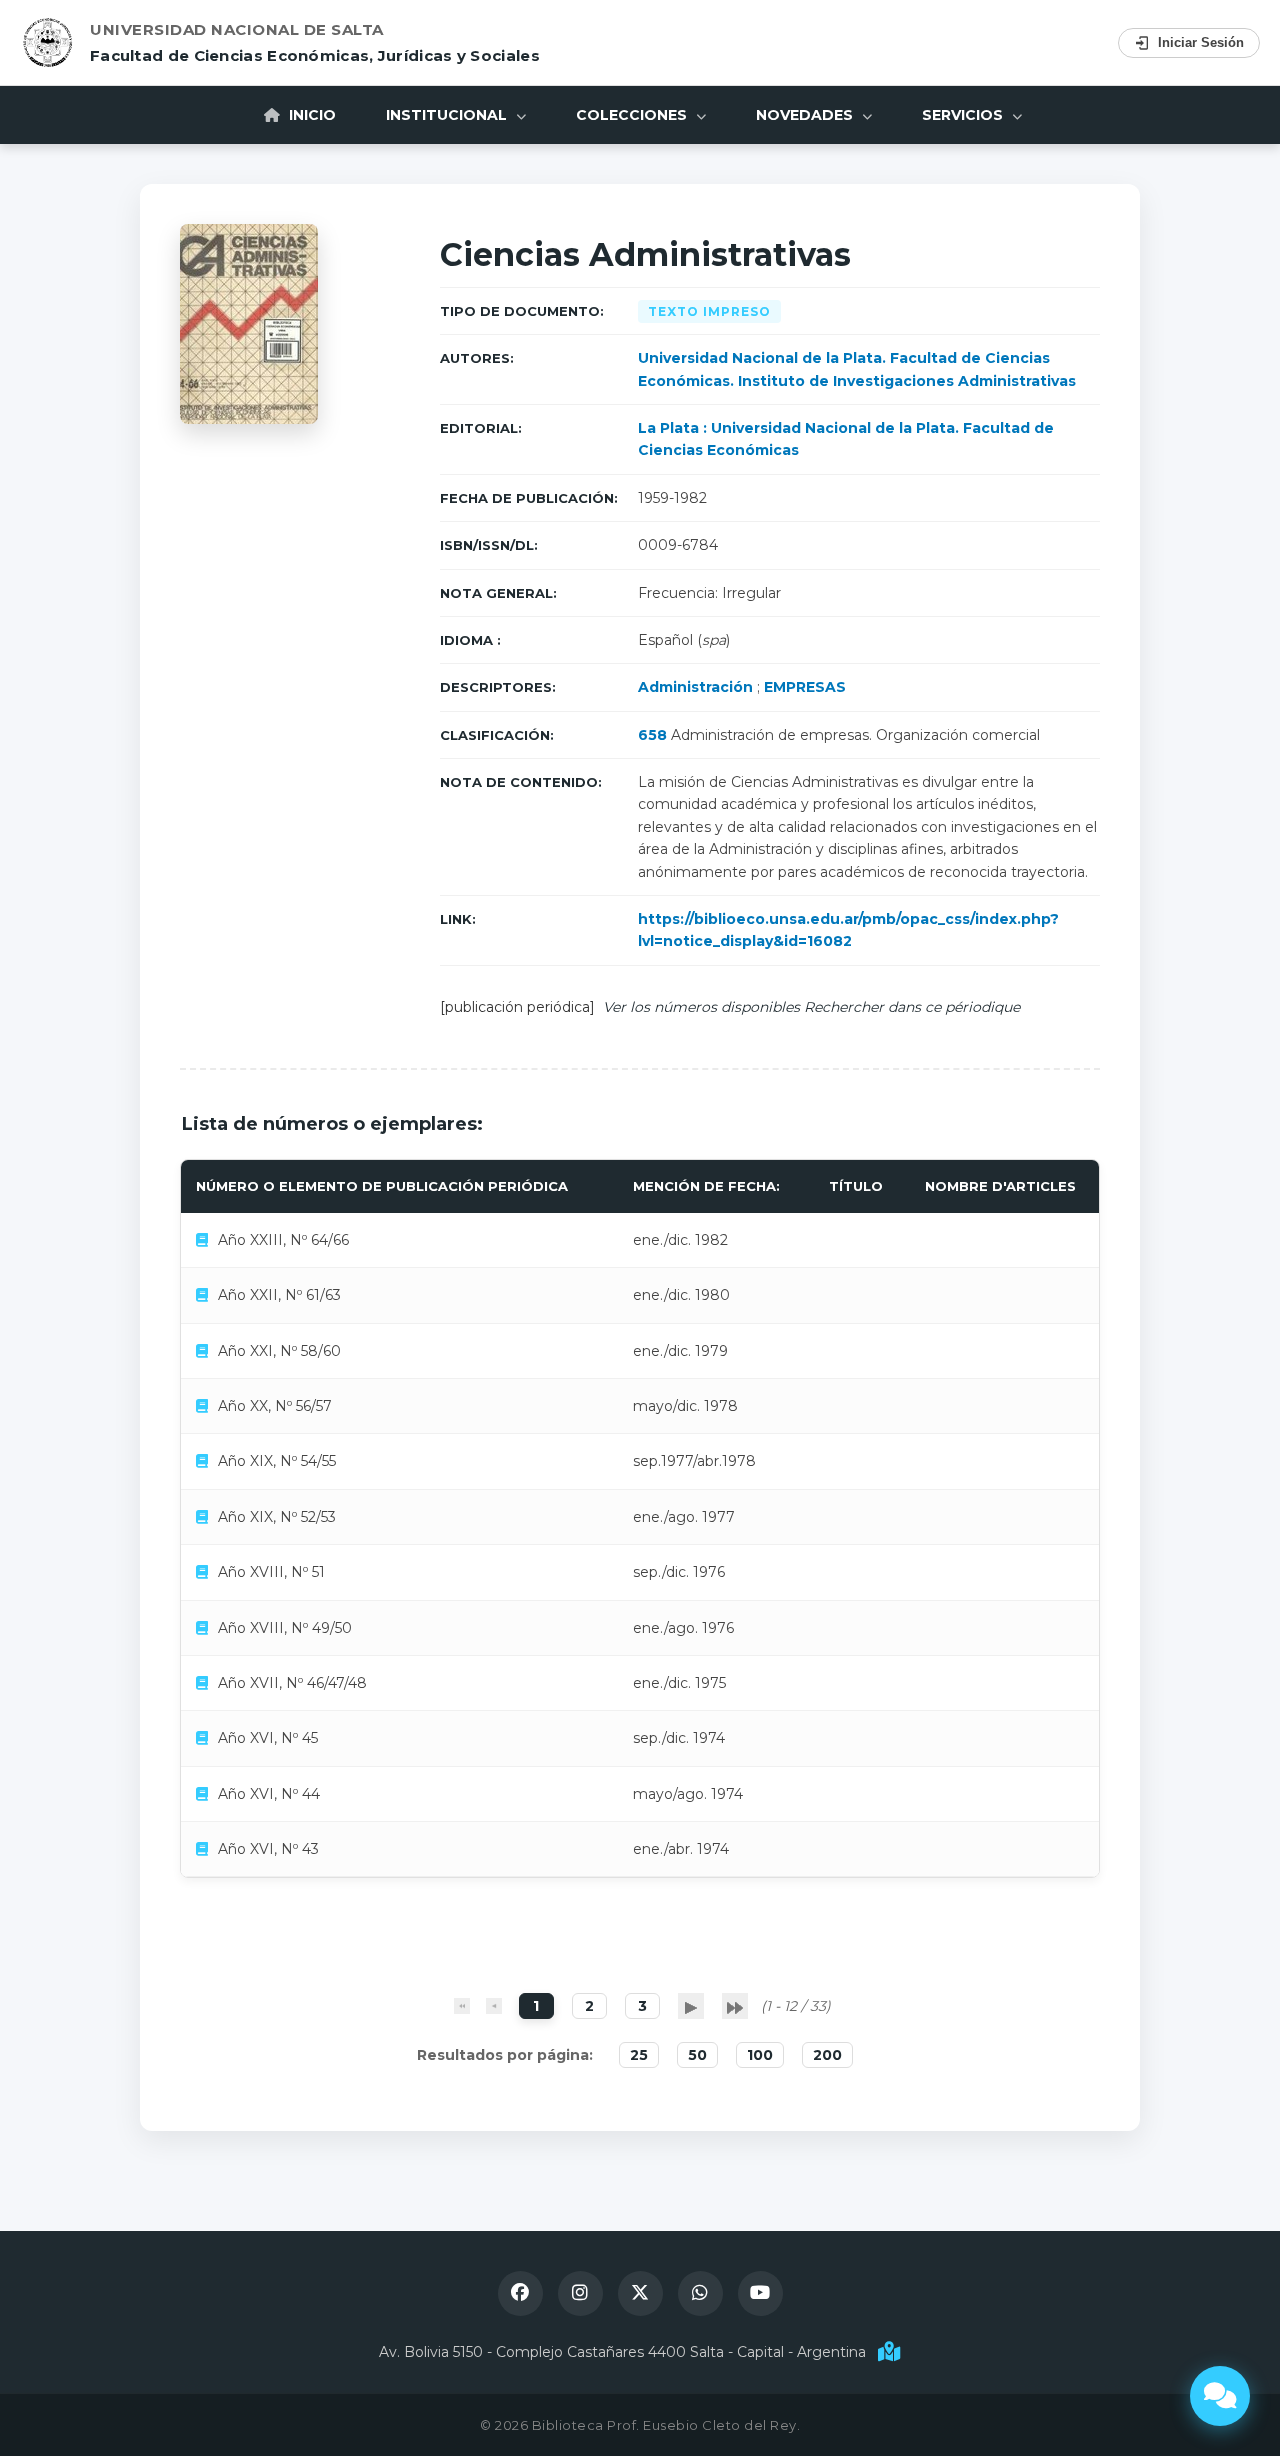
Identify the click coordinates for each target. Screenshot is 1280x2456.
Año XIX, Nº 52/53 (277, 1517)
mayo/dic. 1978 (685, 1406)
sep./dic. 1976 (679, 1572)
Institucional (448, 115)
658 (652, 735)
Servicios (964, 115)
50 (697, 2055)
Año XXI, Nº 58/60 (279, 1351)
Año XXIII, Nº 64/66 (283, 1240)
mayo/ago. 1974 (688, 1794)
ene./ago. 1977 (684, 1517)
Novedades (806, 115)
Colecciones (633, 115)
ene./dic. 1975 (679, 1683)
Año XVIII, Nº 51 (271, 1572)
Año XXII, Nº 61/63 (279, 1295)
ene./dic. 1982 (680, 1240)
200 (827, 2055)
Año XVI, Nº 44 (269, 1794)
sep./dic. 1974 (679, 1738)
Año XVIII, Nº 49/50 (285, 1628)
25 (639, 2055)
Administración (695, 687)
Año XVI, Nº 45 (268, 1738)
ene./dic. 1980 (681, 1295)
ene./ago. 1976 (683, 1628)
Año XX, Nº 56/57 (275, 1406)
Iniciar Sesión (1201, 42)
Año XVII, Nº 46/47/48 (292, 1683)
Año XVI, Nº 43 (268, 1849)
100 (760, 2055)
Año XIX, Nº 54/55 (277, 1461)
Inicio (310, 115)
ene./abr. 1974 (681, 1849)
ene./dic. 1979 (680, 1351)
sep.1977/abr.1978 (694, 1461)
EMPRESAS (805, 687)
